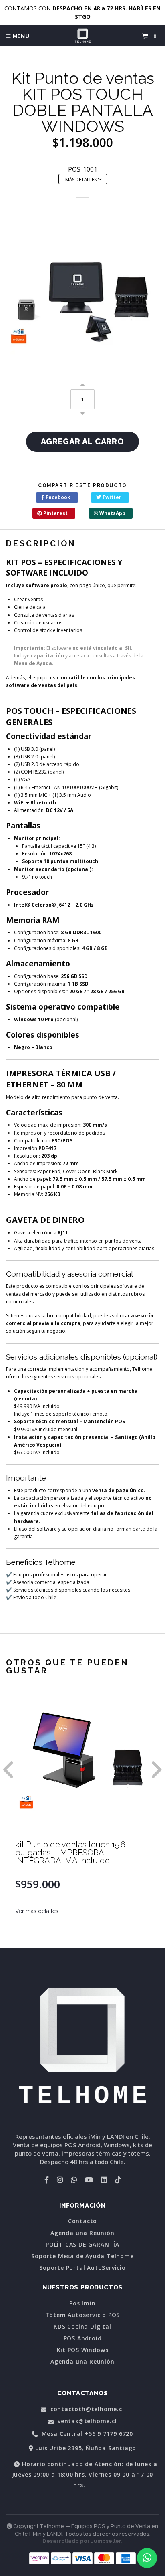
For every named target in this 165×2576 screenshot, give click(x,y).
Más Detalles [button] (81, 179)
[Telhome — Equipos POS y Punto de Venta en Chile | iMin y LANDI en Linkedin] (104, 2180)
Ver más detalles (37, 1911)
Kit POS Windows (83, 2350)
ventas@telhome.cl (86, 2421)
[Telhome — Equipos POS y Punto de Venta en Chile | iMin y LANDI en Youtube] (89, 2180)
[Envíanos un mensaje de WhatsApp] (147, 2558)
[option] (82, 1820)
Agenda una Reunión (82, 2233)
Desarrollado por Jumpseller (82, 2541)
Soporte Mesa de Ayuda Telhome (82, 2256)
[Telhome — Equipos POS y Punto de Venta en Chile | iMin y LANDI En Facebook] (47, 2180)
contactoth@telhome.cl (86, 2409)
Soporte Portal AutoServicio (82, 2268)
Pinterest (55, 513)
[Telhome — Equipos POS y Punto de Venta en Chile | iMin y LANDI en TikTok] (118, 2180)
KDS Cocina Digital (82, 2327)
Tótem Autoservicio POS (83, 2315)
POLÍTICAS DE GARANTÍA (82, 2245)
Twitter (111, 497)
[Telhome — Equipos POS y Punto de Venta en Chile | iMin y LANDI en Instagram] (60, 2180)
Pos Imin (82, 2303)
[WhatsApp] (74, 2180)
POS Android (83, 2338)
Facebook (57, 497)
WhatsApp (112, 513)
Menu (20, 36)
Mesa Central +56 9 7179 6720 (86, 2434)
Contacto (82, 2221)
